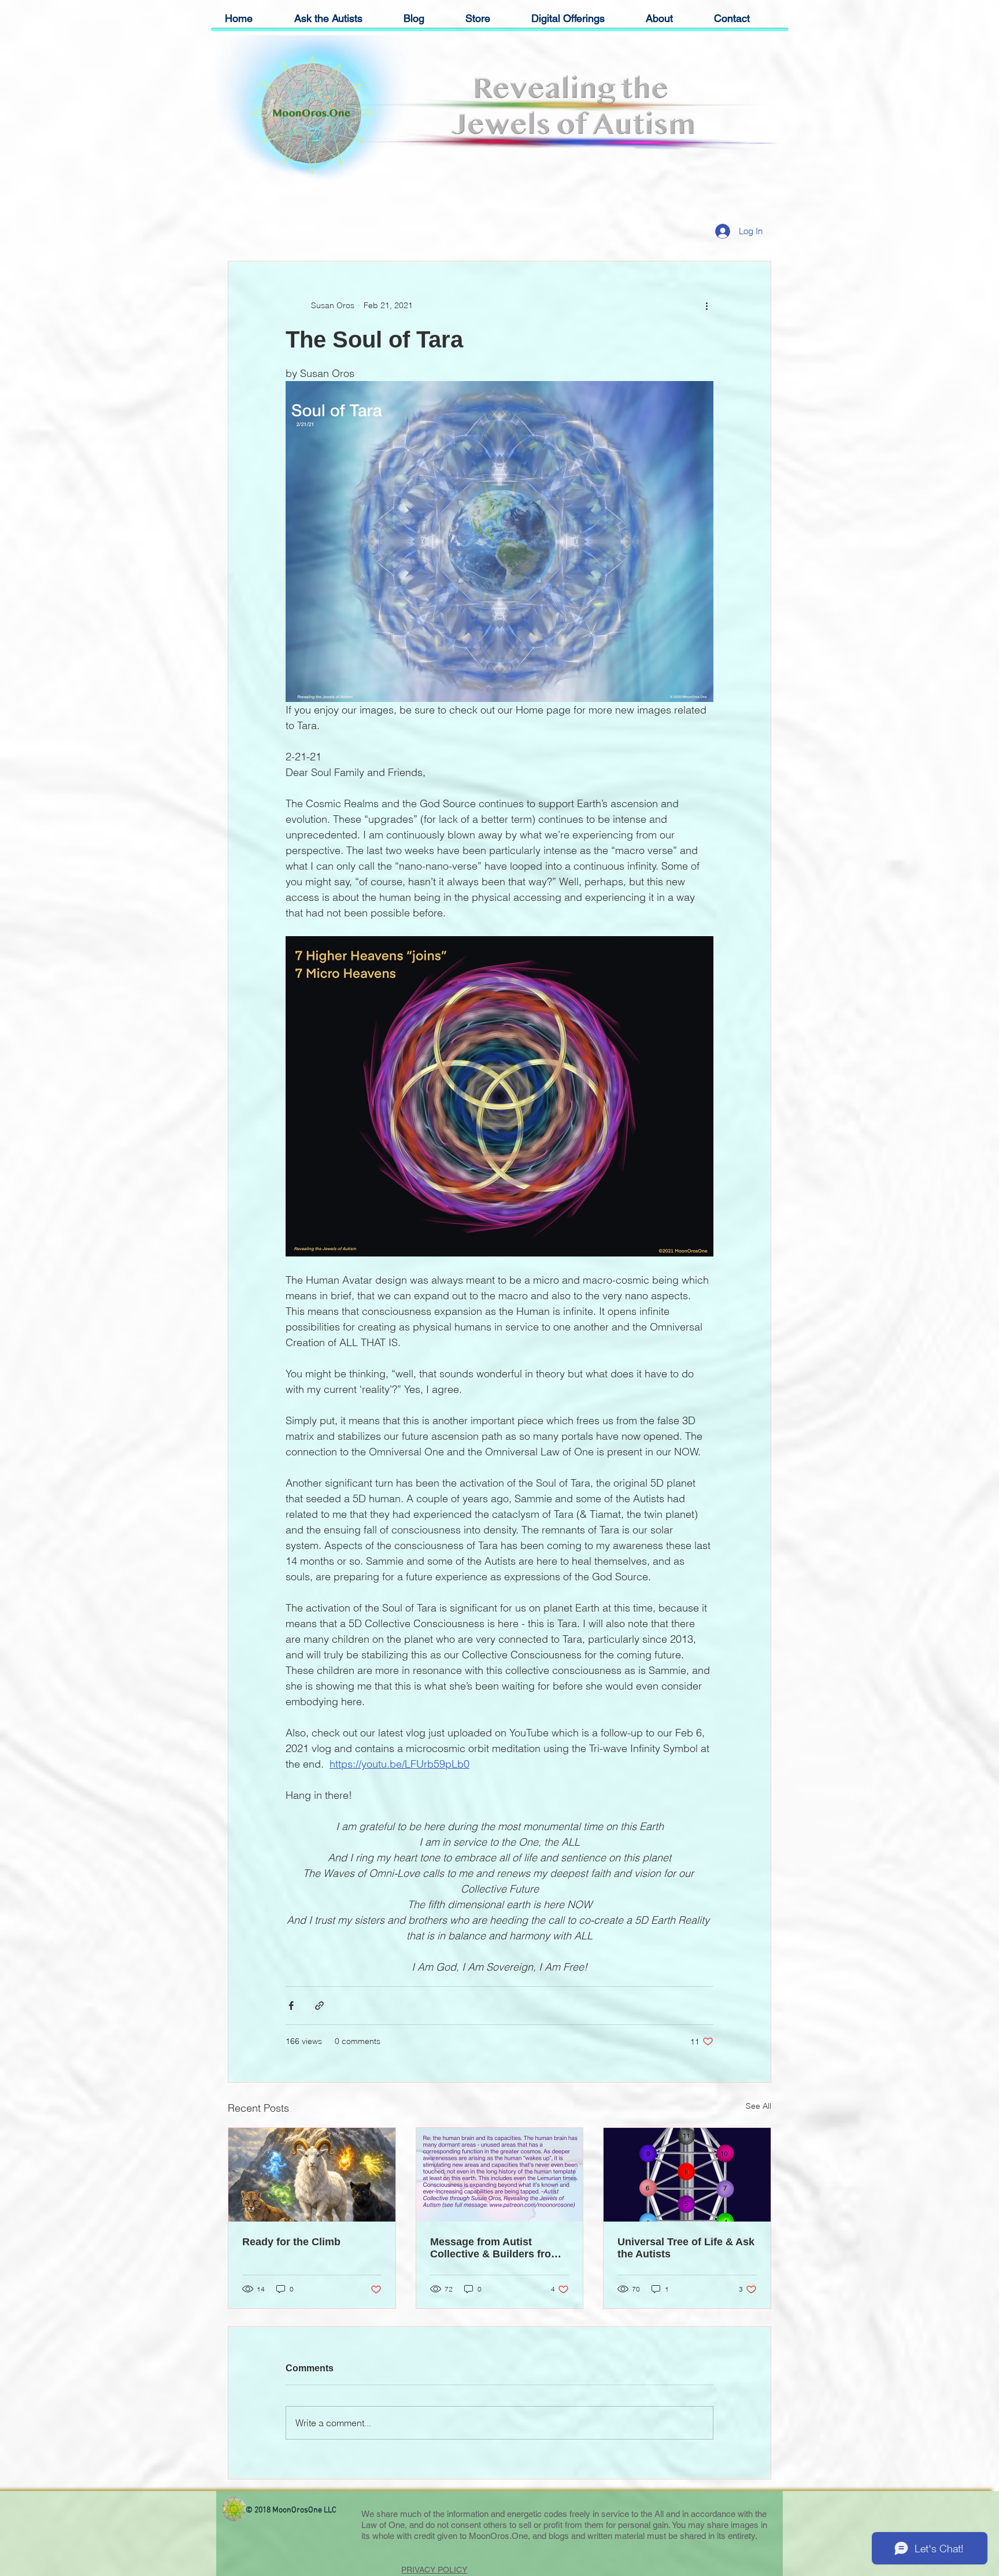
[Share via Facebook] (291, 2006)
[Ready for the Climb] (312, 2175)
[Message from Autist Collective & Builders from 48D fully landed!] (500, 2175)
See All (758, 2106)
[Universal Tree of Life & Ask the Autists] (687, 2175)
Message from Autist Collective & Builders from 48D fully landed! (495, 2248)
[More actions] (706, 305)
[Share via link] (319, 2006)
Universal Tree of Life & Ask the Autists (686, 2248)
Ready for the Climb (291, 2242)
